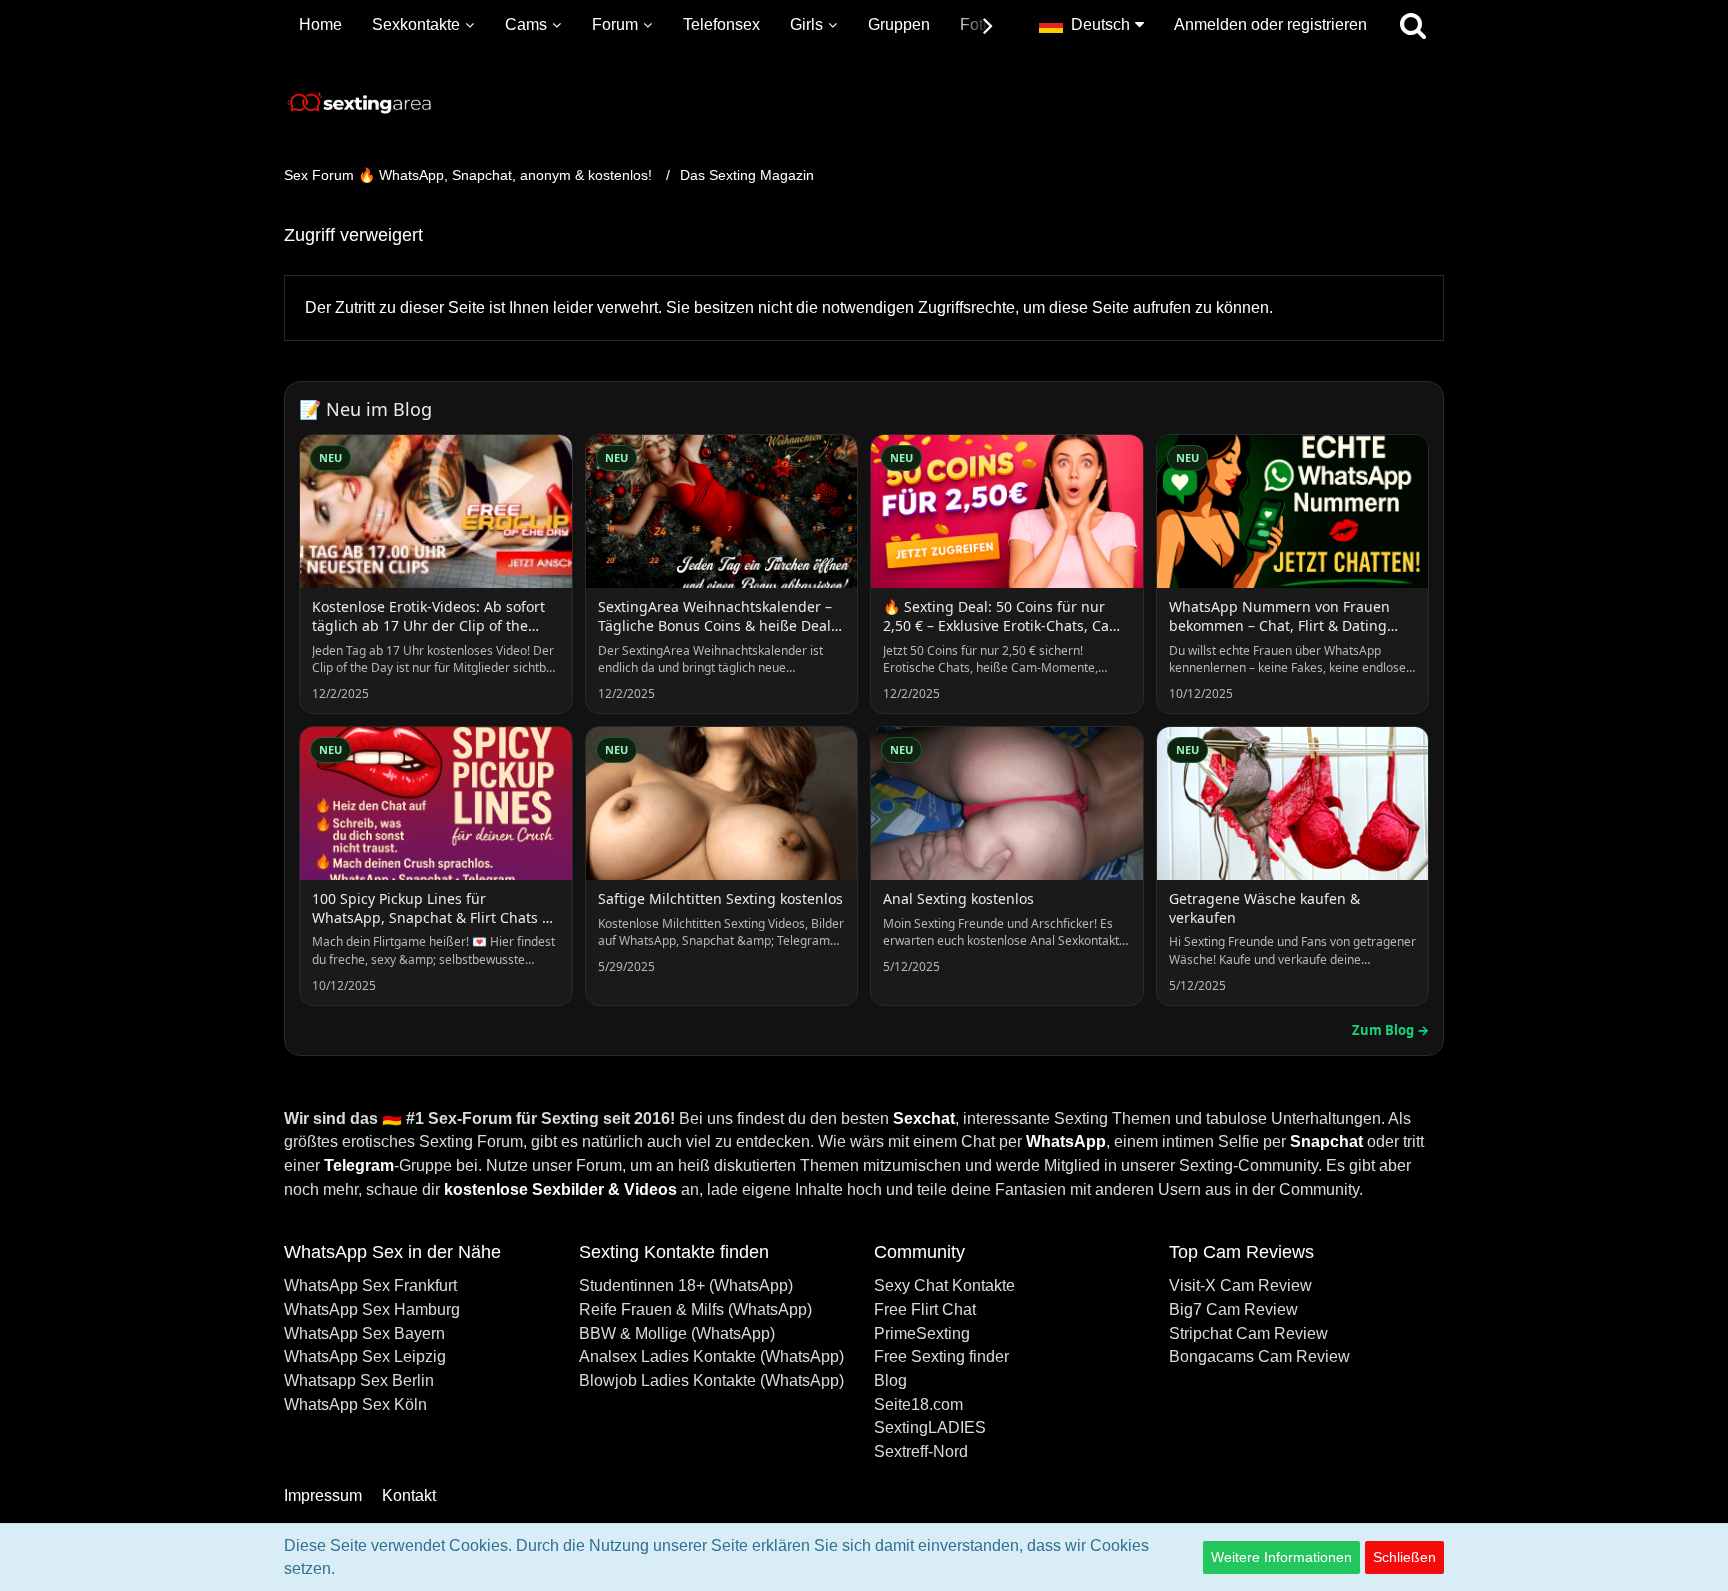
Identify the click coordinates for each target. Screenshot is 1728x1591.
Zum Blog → (1390, 1030)
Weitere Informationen (1281, 1557)
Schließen (1404, 1557)
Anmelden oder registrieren (1270, 24)
